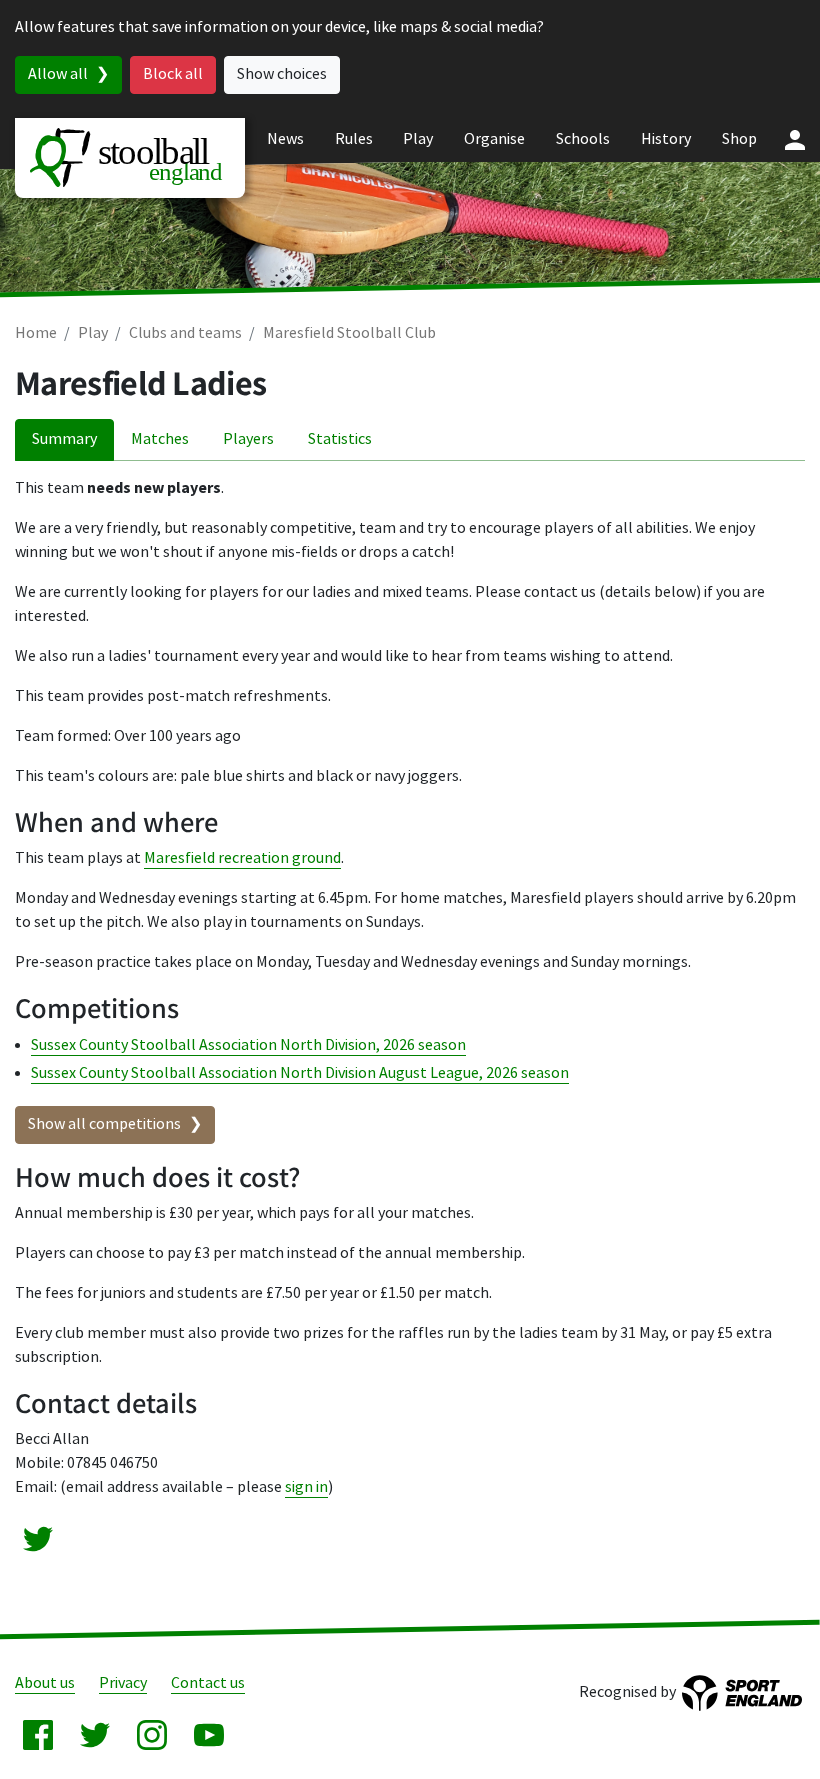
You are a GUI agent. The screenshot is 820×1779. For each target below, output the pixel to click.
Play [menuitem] (418, 139)
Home (36, 333)
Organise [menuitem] (494, 139)
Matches (160, 439)
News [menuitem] (285, 139)
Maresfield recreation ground (242, 858)
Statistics (340, 439)
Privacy (123, 1683)
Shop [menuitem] (739, 139)
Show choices (282, 74)
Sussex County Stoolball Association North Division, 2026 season (248, 1045)
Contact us (208, 1683)
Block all (173, 74)
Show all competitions (104, 1124)
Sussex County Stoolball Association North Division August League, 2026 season (300, 1073)
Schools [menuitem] (583, 139)
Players (248, 439)
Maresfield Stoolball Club (349, 333)
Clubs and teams (185, 333)
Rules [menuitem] (354, 139)
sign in (306, 1487)
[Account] (795, 140)
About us (45, 1683)
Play (93, 333)
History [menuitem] (666, 139)
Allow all (58, 74)
